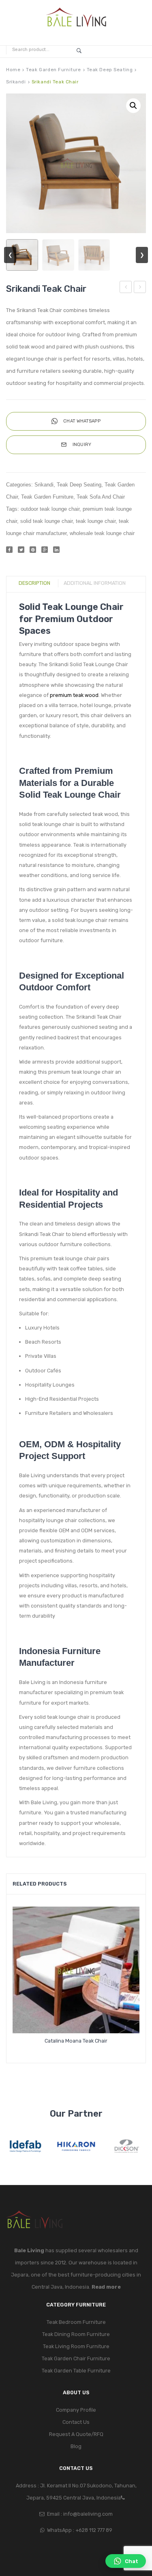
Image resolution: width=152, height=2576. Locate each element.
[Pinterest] (33, 550)
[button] (133, 106)
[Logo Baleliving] (76, 18)
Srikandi (16, 82)
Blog (76, 2446)
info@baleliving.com (88, 2514)
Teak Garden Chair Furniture (76, 2358)
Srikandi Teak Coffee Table (140, 288)
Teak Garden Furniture (53, 70)
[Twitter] (21, 550)
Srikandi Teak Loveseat (126, 288)
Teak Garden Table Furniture (76, 2371)
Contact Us (76, 2422)
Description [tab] (34, 583)
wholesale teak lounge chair (102, 533)
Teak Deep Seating (110, 70)
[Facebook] (9, 550)
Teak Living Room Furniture (76, 2346)
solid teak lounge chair (46, 521)
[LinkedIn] (56, 550)
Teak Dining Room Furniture (76, 2334)
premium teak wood (74, 695)
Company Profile (76, 2410)
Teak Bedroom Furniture (76, 2322)
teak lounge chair (96, 521)
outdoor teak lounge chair (50, 509)
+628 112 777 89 (94, 2530)
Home (13, 70)
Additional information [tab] (95, 583)
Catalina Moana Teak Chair (76, 2041)
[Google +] (45, 550)
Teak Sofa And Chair (101, 497)
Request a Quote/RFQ (76, 2434)
